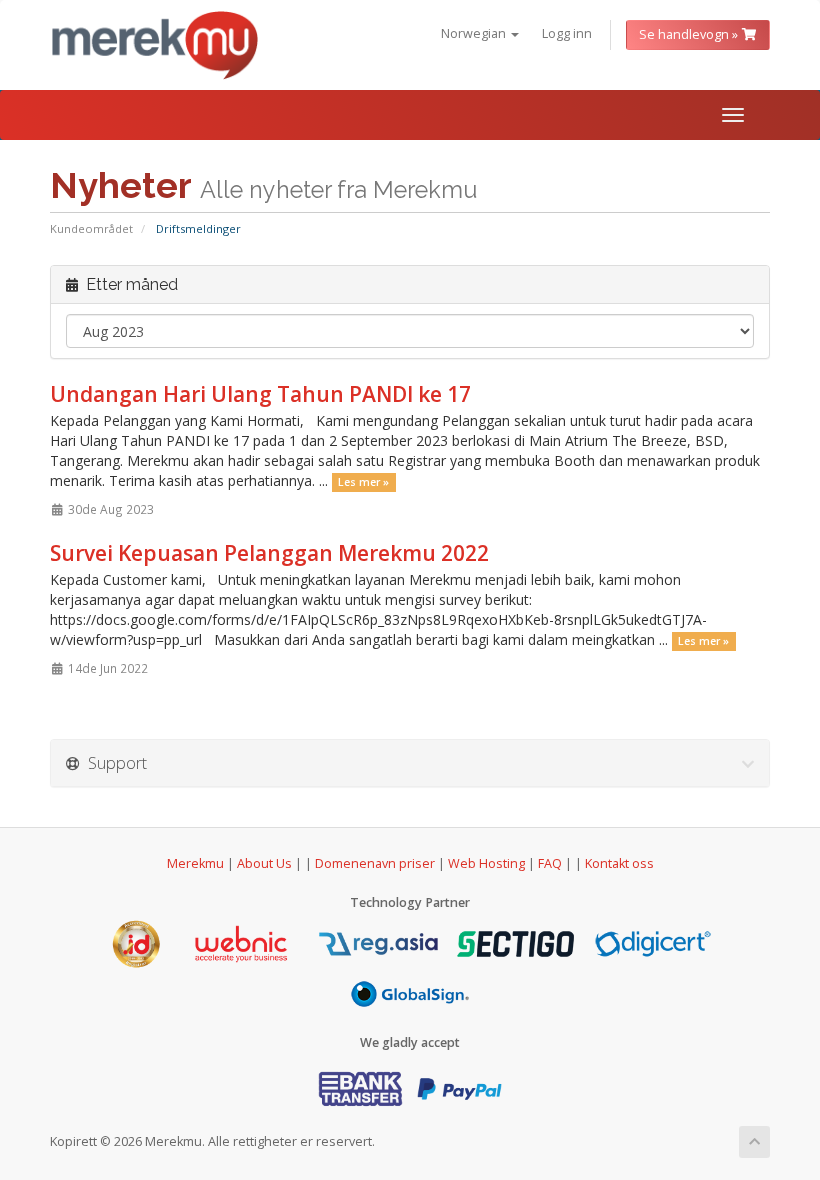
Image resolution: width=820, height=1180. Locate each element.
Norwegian (475, 33)
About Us (264, 863)
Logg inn (567, 33)
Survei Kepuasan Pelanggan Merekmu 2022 (269, 553)
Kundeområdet (91, 228)
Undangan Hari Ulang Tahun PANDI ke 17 (260, 394)
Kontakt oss (619, 863)
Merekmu (195, 863)
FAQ (551, 863)
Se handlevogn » (690, 34)
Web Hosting (486, 863)
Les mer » (363, 482)
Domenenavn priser (375, 863)
